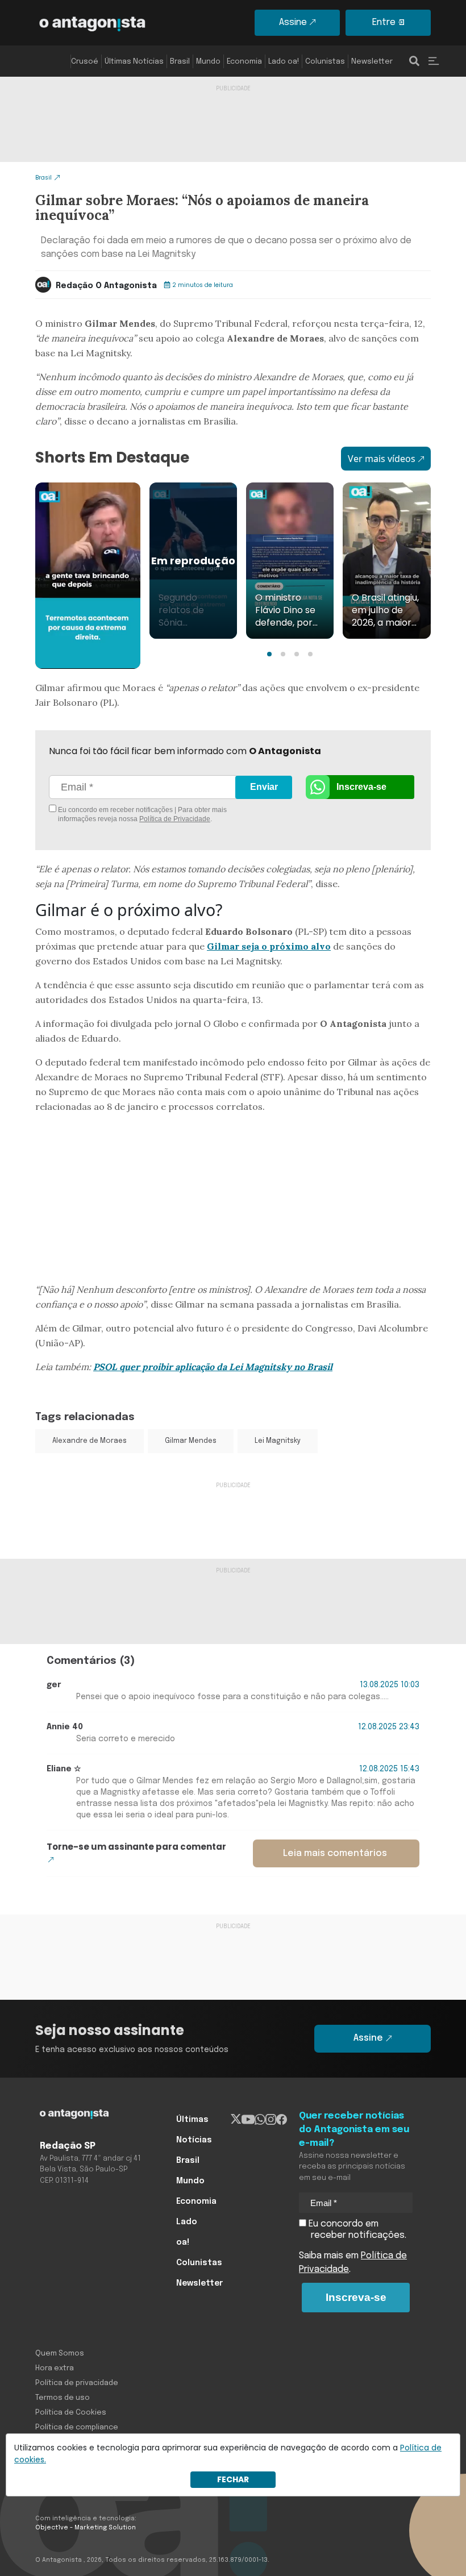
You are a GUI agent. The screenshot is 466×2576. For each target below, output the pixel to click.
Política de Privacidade (175, 819)
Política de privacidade (77, 2383)
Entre (384, 22)
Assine (293, 22)
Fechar (233, 2479)
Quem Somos (60, 2354)
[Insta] (271, 2120)
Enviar (264, 787)
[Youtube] (248, 2120)
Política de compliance (77, 2427)
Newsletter (372, 62)
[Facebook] (282, 2120)
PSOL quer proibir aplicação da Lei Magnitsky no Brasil (213, 1367)
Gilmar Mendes (191, 1441)
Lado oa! (284, 62)
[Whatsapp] (260, 2120)
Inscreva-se (361, 787)
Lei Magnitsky (278, 1441)
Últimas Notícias (134, 62)
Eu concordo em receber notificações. (356, 2230)
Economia (244, 62)
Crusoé (85, 62)
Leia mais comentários (335, 1853)
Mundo (208, 62)
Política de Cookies (71, 2413)
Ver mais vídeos (382, 459)
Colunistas (325, 62)
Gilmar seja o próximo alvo (269, 946)
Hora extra (55, 2368)
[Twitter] (236, 2120)
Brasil (180, 62)
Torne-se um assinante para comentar (136, 1847)
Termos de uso (63, 2398)
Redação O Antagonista (106, 286)
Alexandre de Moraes (90, 1441)
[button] (269, 654)
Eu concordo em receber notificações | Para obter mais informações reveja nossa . (142, 814)
